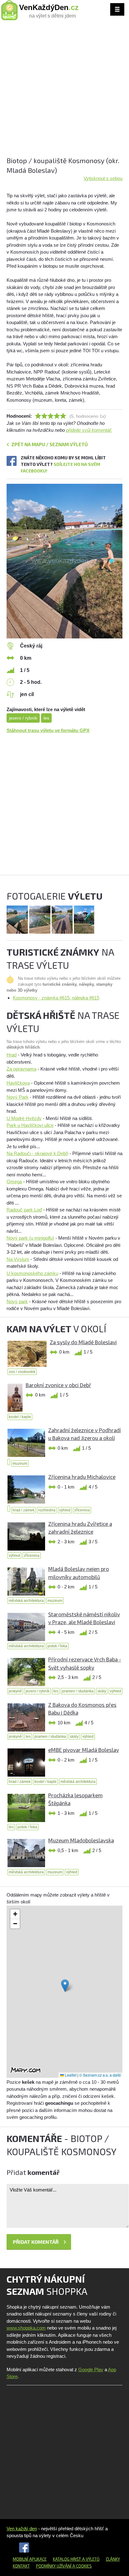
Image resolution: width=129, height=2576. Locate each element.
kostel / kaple (20, 1417)
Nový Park (18, 1097)
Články (113, 2559)
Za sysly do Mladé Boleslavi (83, 1342)
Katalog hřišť (67, 2559)
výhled (65, 1510)
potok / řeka (57, 1646)
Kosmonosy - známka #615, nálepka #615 (56, 998)
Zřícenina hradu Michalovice (82, 1477)
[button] (65, 1986)
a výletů (90, 2559)
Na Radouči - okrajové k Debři (37, 1153)
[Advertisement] (64, 91)
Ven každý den (22, 2529)
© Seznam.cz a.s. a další (100, 2075)
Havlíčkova (18, 1083)
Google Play (91, 2370)
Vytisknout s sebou (103, 178)
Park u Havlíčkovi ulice (30, 1125)
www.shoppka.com (26, 2328)
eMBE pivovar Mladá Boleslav (84, 1750)
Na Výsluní (18, 1259)
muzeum (20, 1464)
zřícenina (82, 1510)
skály (102, 1691)
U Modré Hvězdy (24, 1118)
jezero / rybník (23, 718)
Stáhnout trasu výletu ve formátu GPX (48, 730)
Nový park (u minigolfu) (30, 1238)
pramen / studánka (78, 1691)
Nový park (17, 1301)
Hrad (12, 1055)
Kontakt (21, 2566)
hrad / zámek (23, 1510)
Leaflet (70, 2075)
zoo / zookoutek (22, 1372)
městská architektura (26, 1601)
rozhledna (47, 1510)
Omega (14, 1182)
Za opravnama (21, 1069)
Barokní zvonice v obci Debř (58, 1385)
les (46, 718)
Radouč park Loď (24, 1210)
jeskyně (15, 1691)
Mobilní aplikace (30, 2559)
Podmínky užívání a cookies (64, 2566)
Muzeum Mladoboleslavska (81, 1840)
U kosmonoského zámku (32, 1273)
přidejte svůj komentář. (89, 430)
